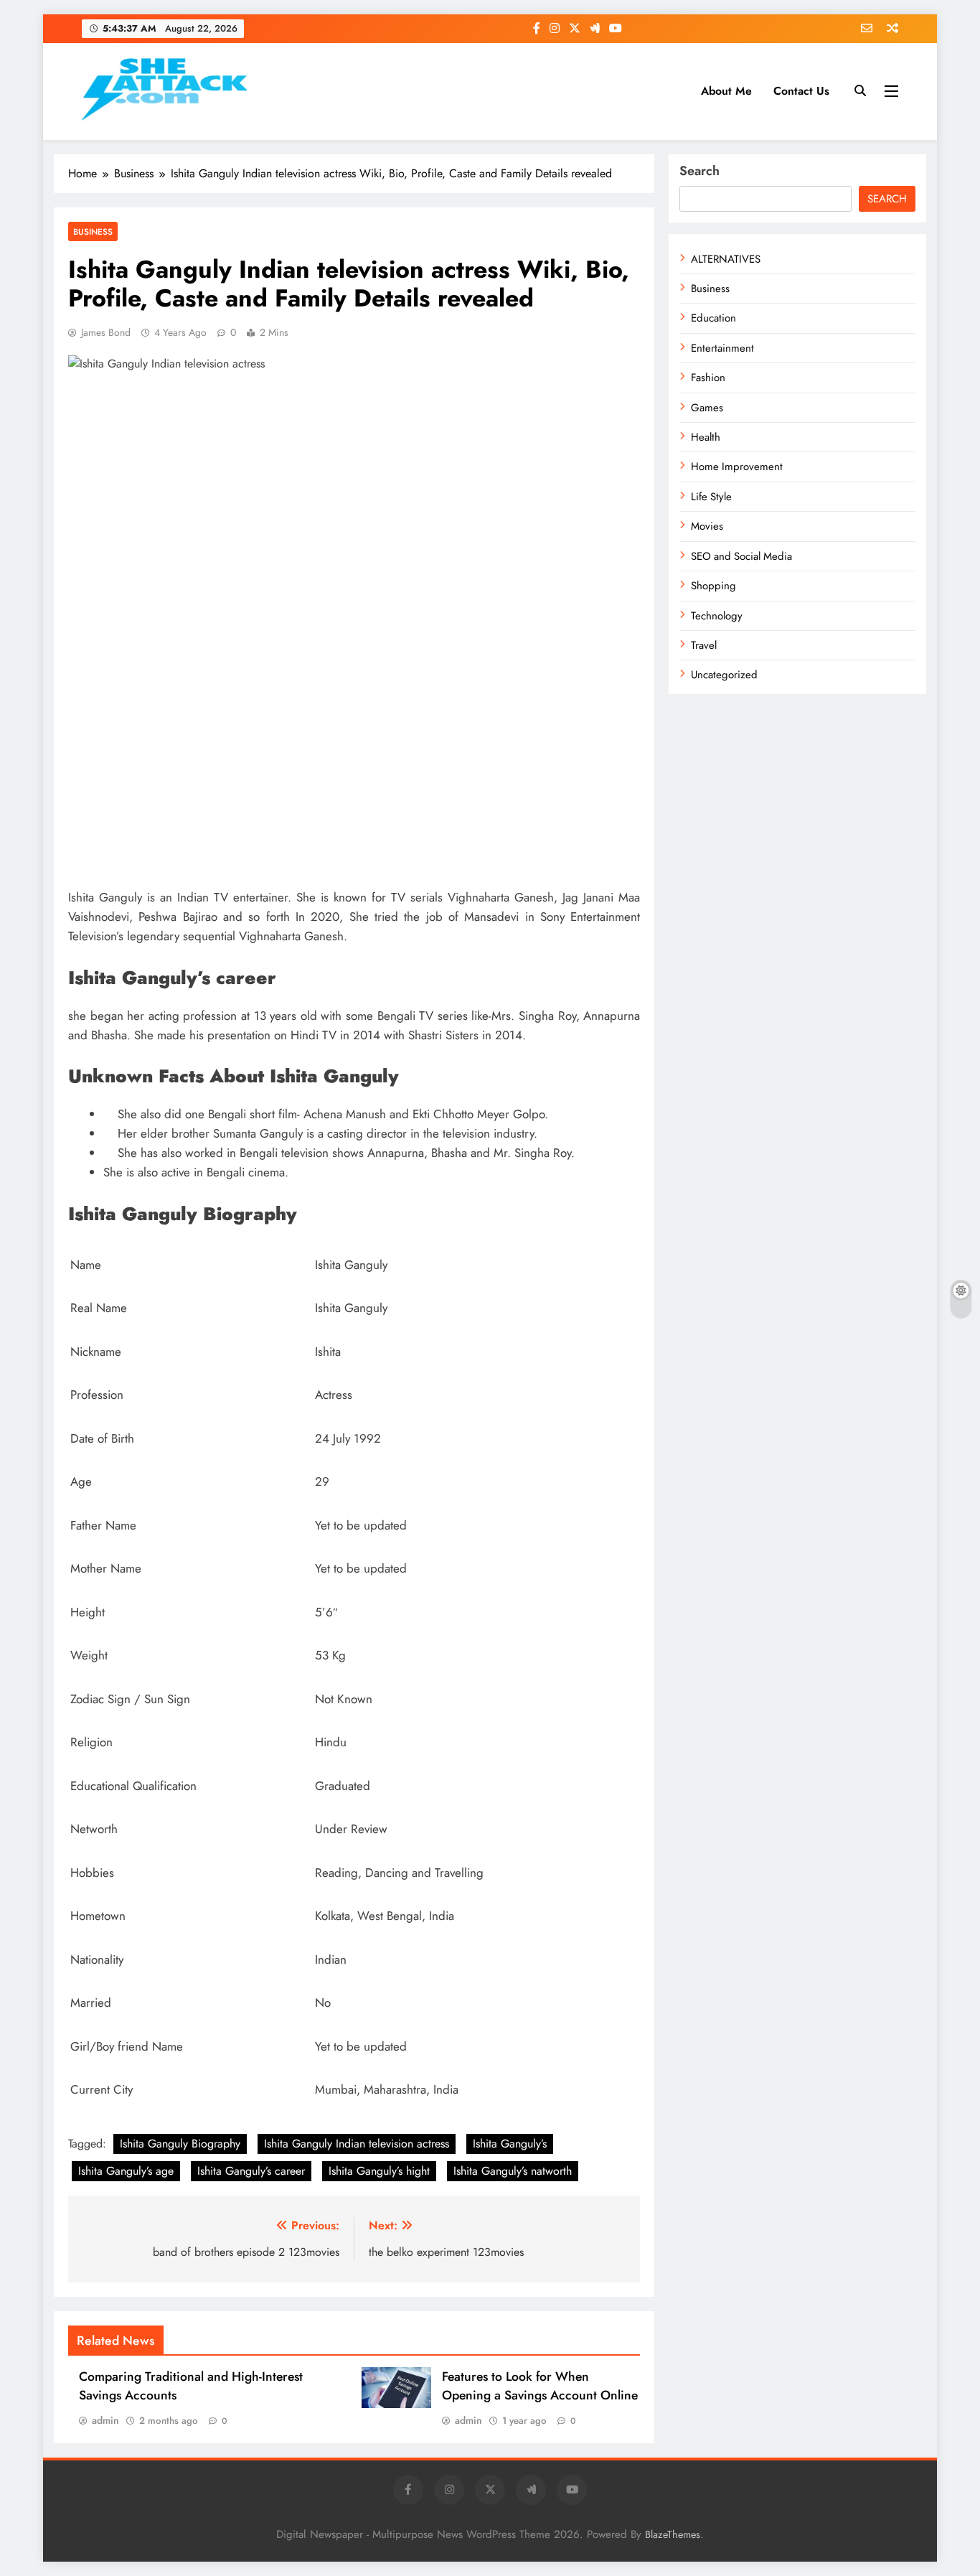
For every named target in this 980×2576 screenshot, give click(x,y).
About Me (726, 91)
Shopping (713, 586)
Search (699, 171)
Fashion (708, 378)
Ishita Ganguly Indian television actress (357, 2144)
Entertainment (722, 348)
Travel (704, 645)
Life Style (711, 497)
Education (713, 318)
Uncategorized (724, 675)
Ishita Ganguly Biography (180, 2144)
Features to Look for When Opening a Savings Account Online (540, 2386)
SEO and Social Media (741, 556)
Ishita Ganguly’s (510, 2144)
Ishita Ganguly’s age (126, 2171)
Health (706, 437)
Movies (707, 526)
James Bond (106, 332)
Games (707, 408)
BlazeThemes (673, 2534)
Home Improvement (737, 467)
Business (93, 231)
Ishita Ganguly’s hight (379, 2171)
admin (105, 2420)
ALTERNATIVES (726, 259)
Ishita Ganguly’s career (251, 2171)
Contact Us (801, 91)
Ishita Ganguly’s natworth (513, 2171)
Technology (717, 616)
